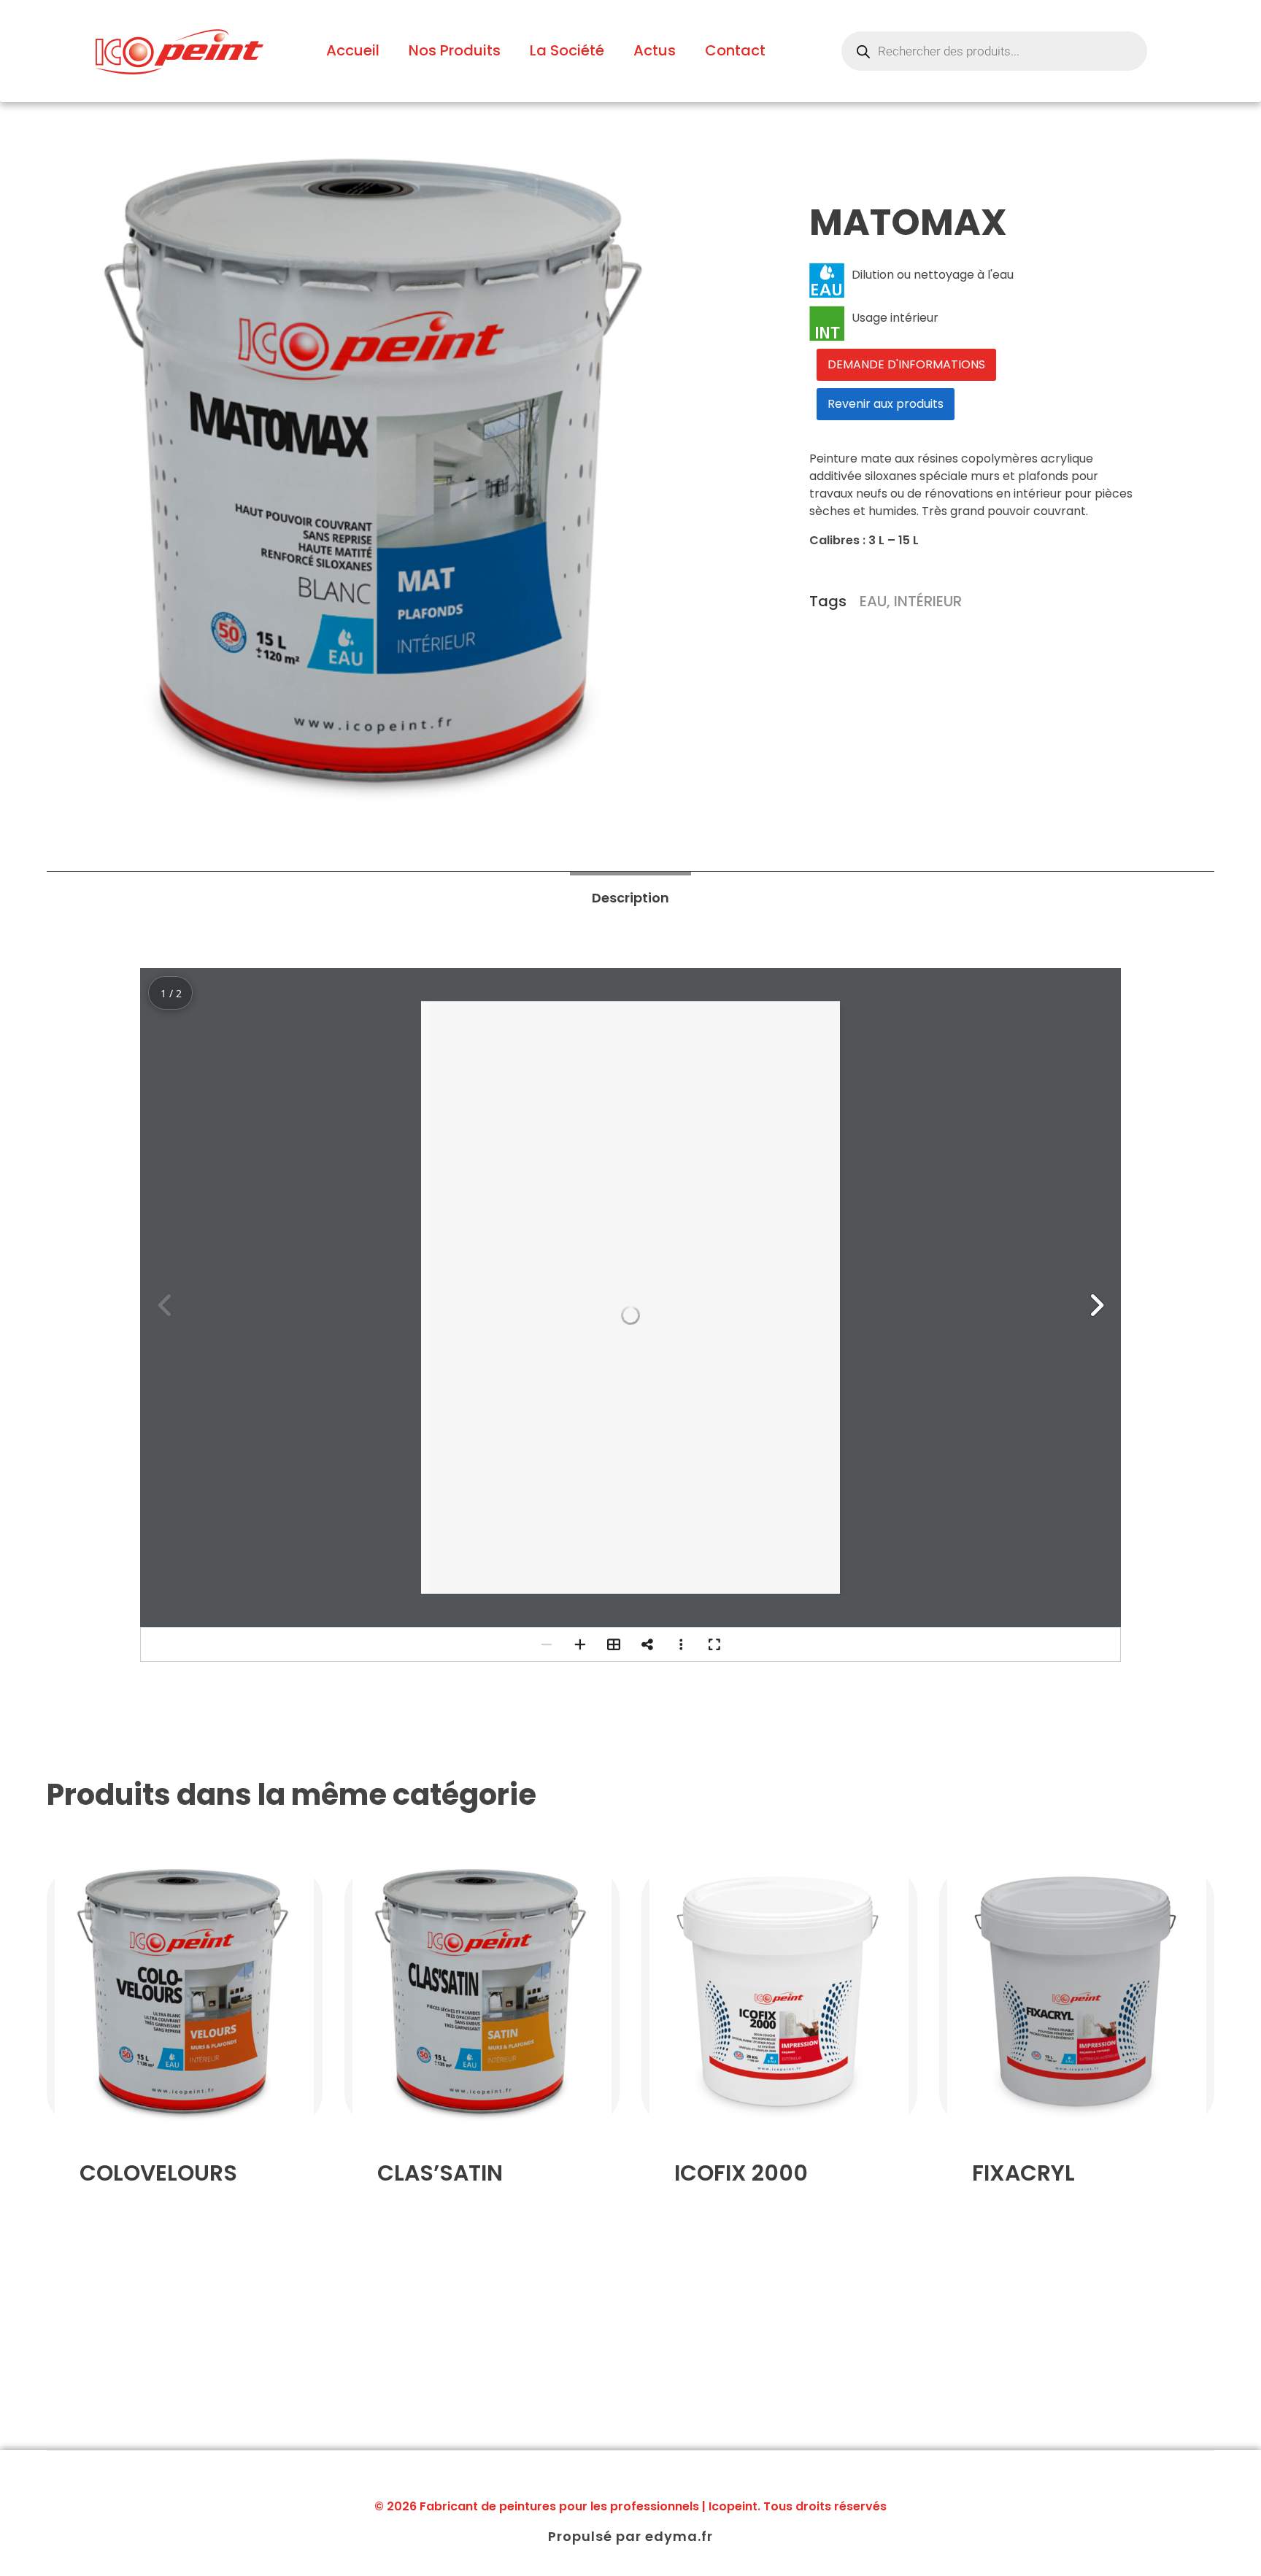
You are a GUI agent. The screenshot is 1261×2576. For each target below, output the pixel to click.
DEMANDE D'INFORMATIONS (906, 364)
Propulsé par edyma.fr (630, 2536)
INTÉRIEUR (928, 601)
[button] (1096, 1305)
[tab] (630, 898)
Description (630, 898)
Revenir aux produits (886, 404)
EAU (873, 601)
